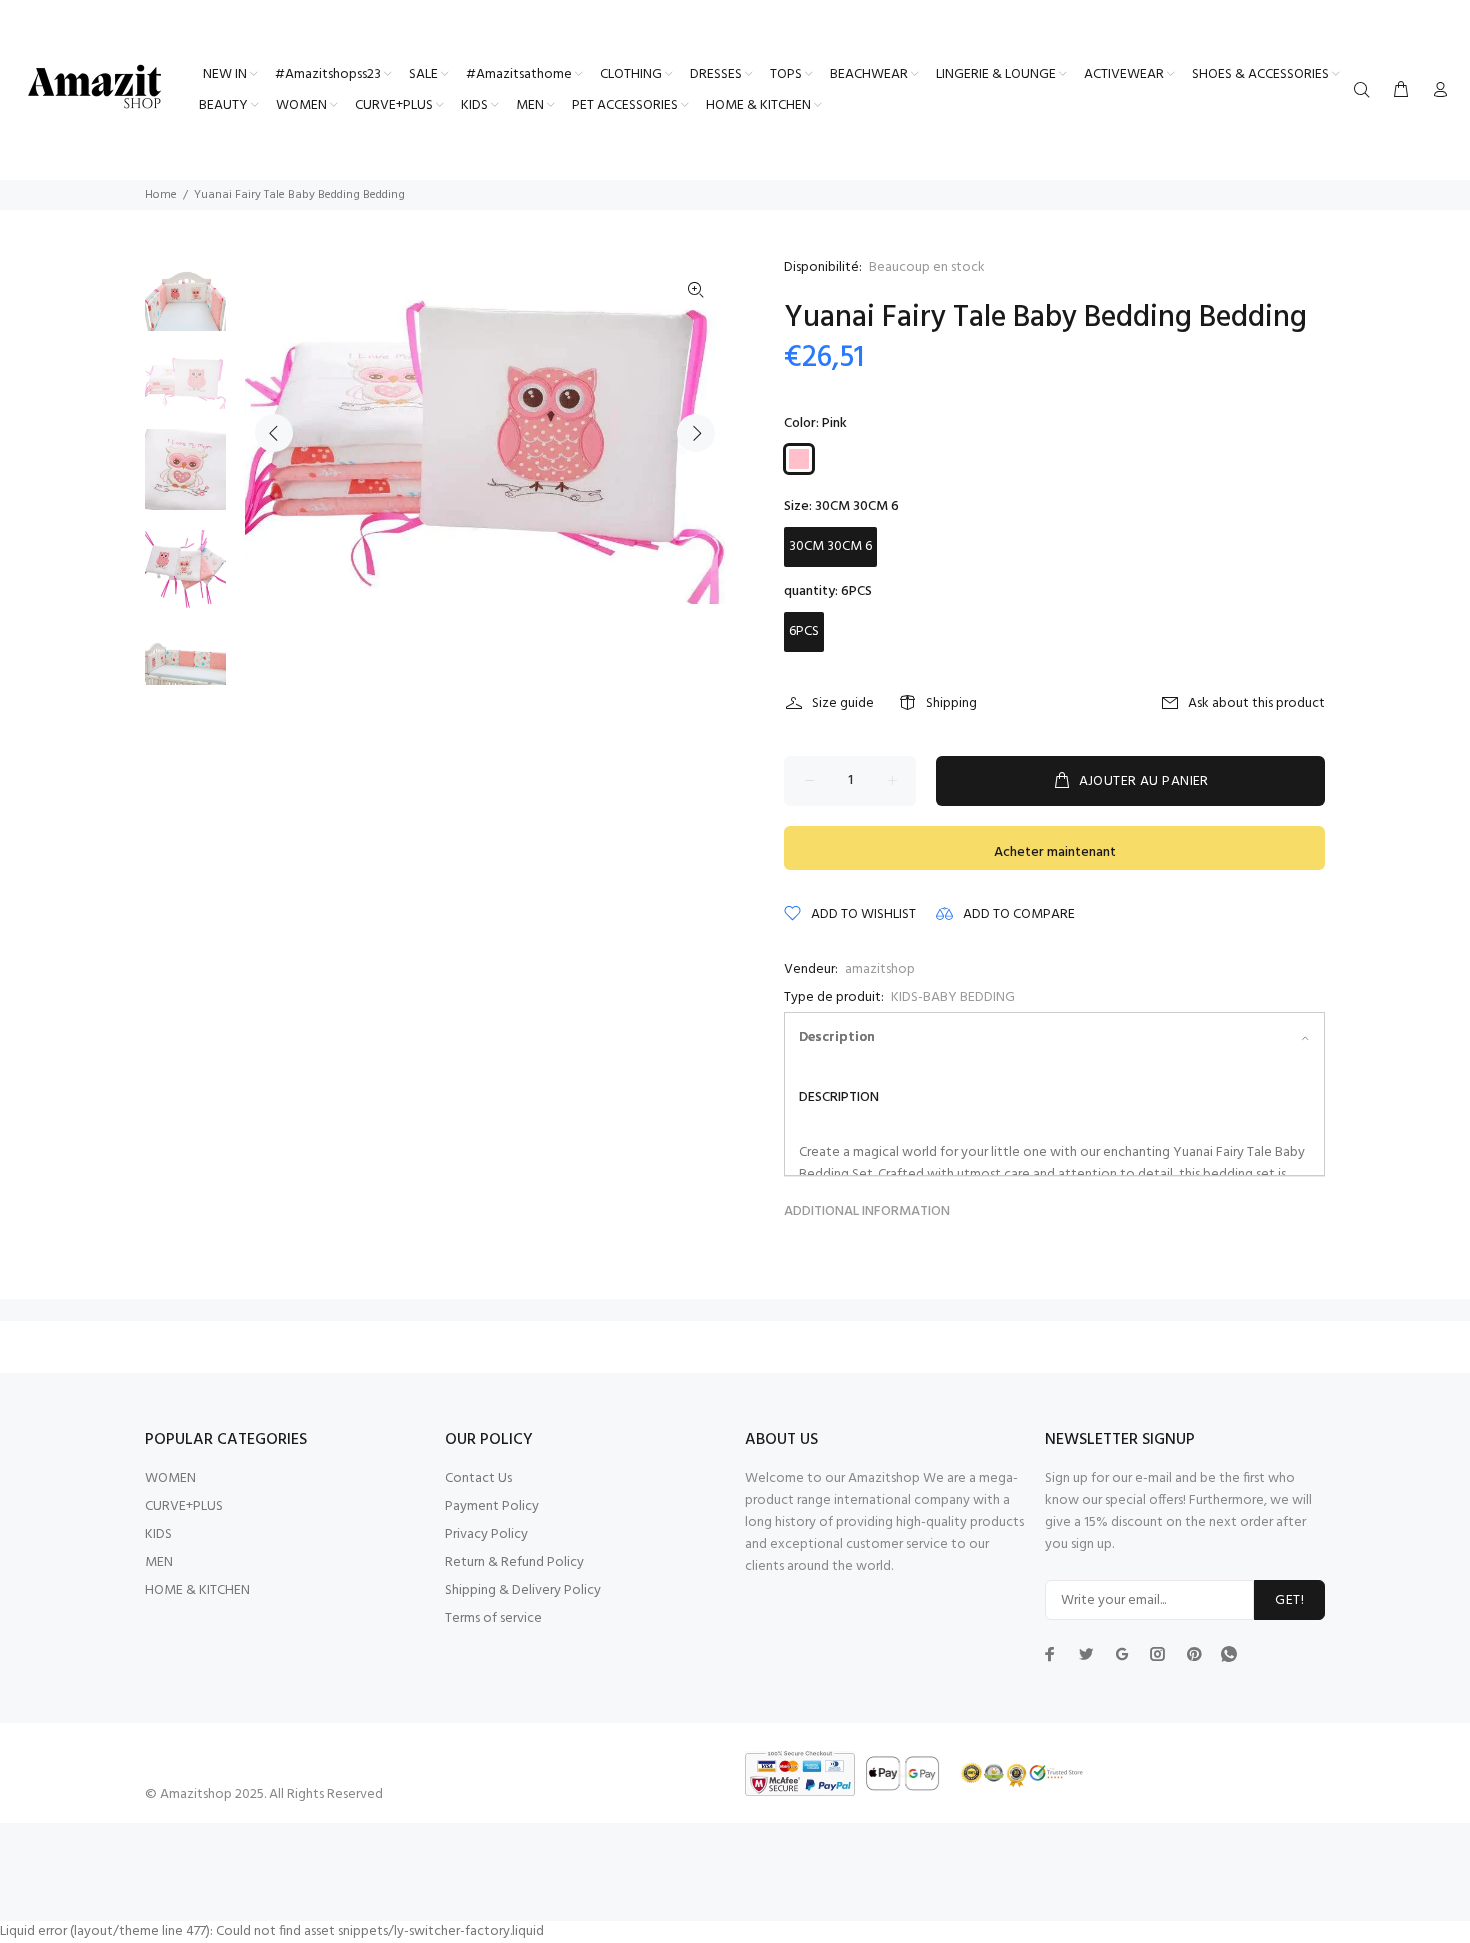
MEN (159, 1562)
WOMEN (170, 1478)
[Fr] (1229, 1653)
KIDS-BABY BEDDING (953, 997)
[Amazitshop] (95, 88)
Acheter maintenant (1055, 852)
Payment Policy (492, 1506)
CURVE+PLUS (184, 1506)
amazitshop (880, 969)
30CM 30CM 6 (830, 546)
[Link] (696, 291)
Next (696, 433)
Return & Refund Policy (514, 1562)
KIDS (158, 1534)
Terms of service (493, 1618)
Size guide (843, 703)
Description (837, 1037)
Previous (274, 433)
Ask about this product (1256, 703)
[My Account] (1436, 91)
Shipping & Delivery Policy (523, 1590)
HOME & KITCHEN (197, 1590)
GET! (1289, 1600)
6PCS (804, 631)
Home (161, 195)
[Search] (1366, 91)
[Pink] (799, 459)
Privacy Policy (486, 1534)
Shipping (951, 703)
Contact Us (478, 1478)
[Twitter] (1050, 1654)
